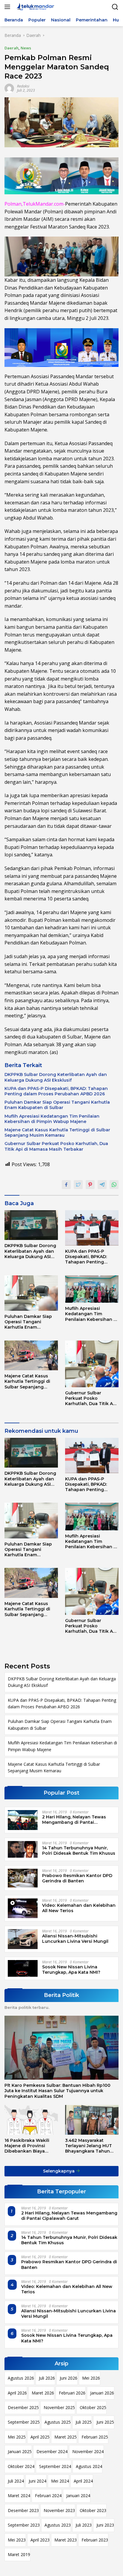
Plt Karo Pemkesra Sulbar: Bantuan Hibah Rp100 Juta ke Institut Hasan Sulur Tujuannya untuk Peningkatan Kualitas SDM (57, 2091)
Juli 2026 (47, 2378)
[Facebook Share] (66, 1185)
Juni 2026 (69, 2378)
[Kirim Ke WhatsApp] (114, 1185)
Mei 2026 (91, 2378)
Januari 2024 (78, 2496)
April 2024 (83, 2481)
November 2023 (59, 2510)
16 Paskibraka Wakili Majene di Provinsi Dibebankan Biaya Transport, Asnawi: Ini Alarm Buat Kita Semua (30, 2146)
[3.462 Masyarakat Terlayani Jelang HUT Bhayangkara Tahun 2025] (92, 2120)
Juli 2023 (84, 2525)
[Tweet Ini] (78, 1185)
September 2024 (55, 2466)
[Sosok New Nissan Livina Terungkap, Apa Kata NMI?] (23, 1968)
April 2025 (40, 2437)
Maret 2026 (43, 2393)
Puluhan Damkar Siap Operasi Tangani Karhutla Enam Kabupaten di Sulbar (57, 1105)
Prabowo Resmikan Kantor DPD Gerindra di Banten (77, 1878)
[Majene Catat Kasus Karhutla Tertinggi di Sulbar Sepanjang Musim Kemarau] (31, 1356)
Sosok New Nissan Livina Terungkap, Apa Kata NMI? (71, 1970)
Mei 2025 (17, 2437)
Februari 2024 (48, 2496)
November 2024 (88, 2451)
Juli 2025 (84, 2422)
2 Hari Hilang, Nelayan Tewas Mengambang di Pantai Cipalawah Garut (74, 1820)
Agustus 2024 (89, 2466)
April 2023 (40, 2540)
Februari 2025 (95, 2437)
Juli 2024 (16, 2481)
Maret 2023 (66, 2540)
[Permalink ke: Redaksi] (9, 88)
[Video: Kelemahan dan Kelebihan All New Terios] (23, 1908)
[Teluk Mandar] (35, 7)
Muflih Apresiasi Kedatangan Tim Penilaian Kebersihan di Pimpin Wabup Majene (52, 1119)
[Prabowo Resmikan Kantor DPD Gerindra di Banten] (23, 1878)
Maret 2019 (19, 2554)
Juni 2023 (105, 2525)
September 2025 (24, 2422)
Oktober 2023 (93, 2510)
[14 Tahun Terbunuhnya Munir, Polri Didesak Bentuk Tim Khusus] (23, 1849)
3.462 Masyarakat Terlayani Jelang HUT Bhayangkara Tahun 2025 (89, 2146)
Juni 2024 (37, 2481)
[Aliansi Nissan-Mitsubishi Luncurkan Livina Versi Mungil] (23, 1939)
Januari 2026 (102, 2393)
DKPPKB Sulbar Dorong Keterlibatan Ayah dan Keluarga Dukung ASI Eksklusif (56, 1077)
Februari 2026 (72, 2393)
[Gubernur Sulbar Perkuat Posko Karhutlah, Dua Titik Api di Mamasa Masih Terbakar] (92, 1364)
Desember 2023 (23, 2510)
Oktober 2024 (21, 2466)
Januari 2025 (20, 2451)
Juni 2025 (105, 2422)
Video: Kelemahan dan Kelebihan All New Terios (79, 1908)
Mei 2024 (60, 2481)
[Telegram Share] (102, 1185)
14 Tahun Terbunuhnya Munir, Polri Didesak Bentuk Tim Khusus (79, 1851)
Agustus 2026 (21, 2378)
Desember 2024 (52, 2451)
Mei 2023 (17, 2540)
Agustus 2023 (58, 2525)
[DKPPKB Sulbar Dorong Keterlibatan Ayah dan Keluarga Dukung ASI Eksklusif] (31, 1225)
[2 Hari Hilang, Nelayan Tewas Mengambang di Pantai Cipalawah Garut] (23, 1820)
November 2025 (59, 2407)
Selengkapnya (59, 2171)
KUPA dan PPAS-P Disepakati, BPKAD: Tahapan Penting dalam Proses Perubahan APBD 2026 (56, 1091)
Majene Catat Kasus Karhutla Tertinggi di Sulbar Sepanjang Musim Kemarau (57, 1133)
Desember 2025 (23, 2407)
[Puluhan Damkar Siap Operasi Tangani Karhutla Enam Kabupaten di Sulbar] (31, 1293)
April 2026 (17, 2393)
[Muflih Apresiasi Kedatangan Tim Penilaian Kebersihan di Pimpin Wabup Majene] (92, 1289)
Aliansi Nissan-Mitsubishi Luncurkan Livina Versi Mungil (75, 1939)
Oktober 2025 (93, 2407)
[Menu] (9, 7)
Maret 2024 (19, 2496)
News (26, 48)
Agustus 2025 (58, 2422)
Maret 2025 (66, 2437)
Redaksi (23, 86)
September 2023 (24, 2525)
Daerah (11, 48)
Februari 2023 (95, 2540)
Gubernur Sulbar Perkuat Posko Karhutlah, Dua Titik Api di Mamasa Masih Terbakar (56, 1146)
